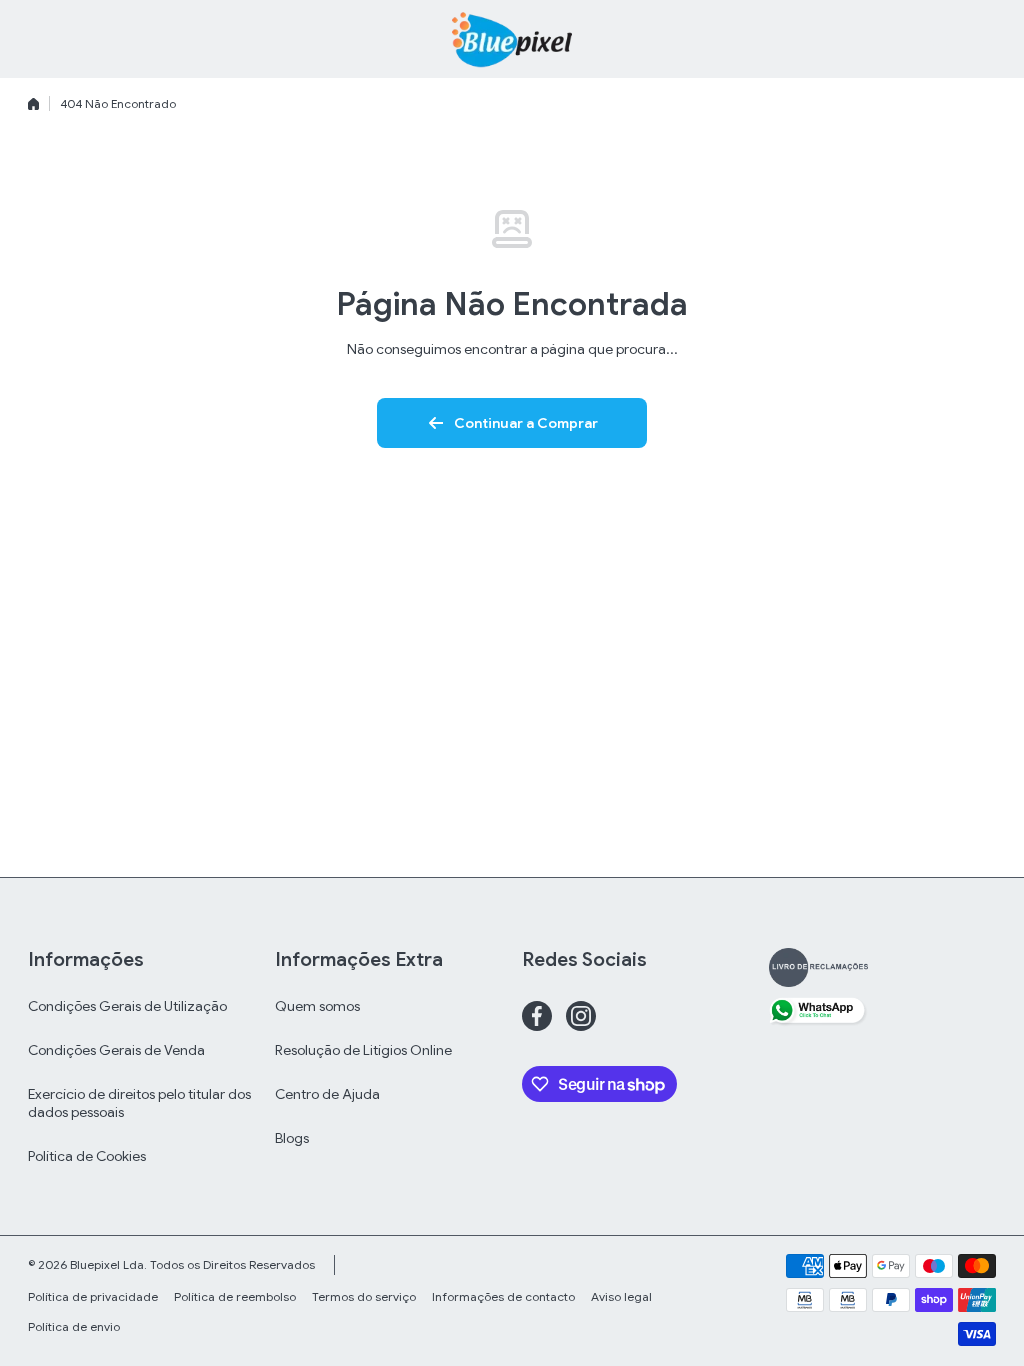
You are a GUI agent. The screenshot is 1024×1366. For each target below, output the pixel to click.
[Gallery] (818, 967)
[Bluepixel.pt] (512, 39)
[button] (986, 39)
